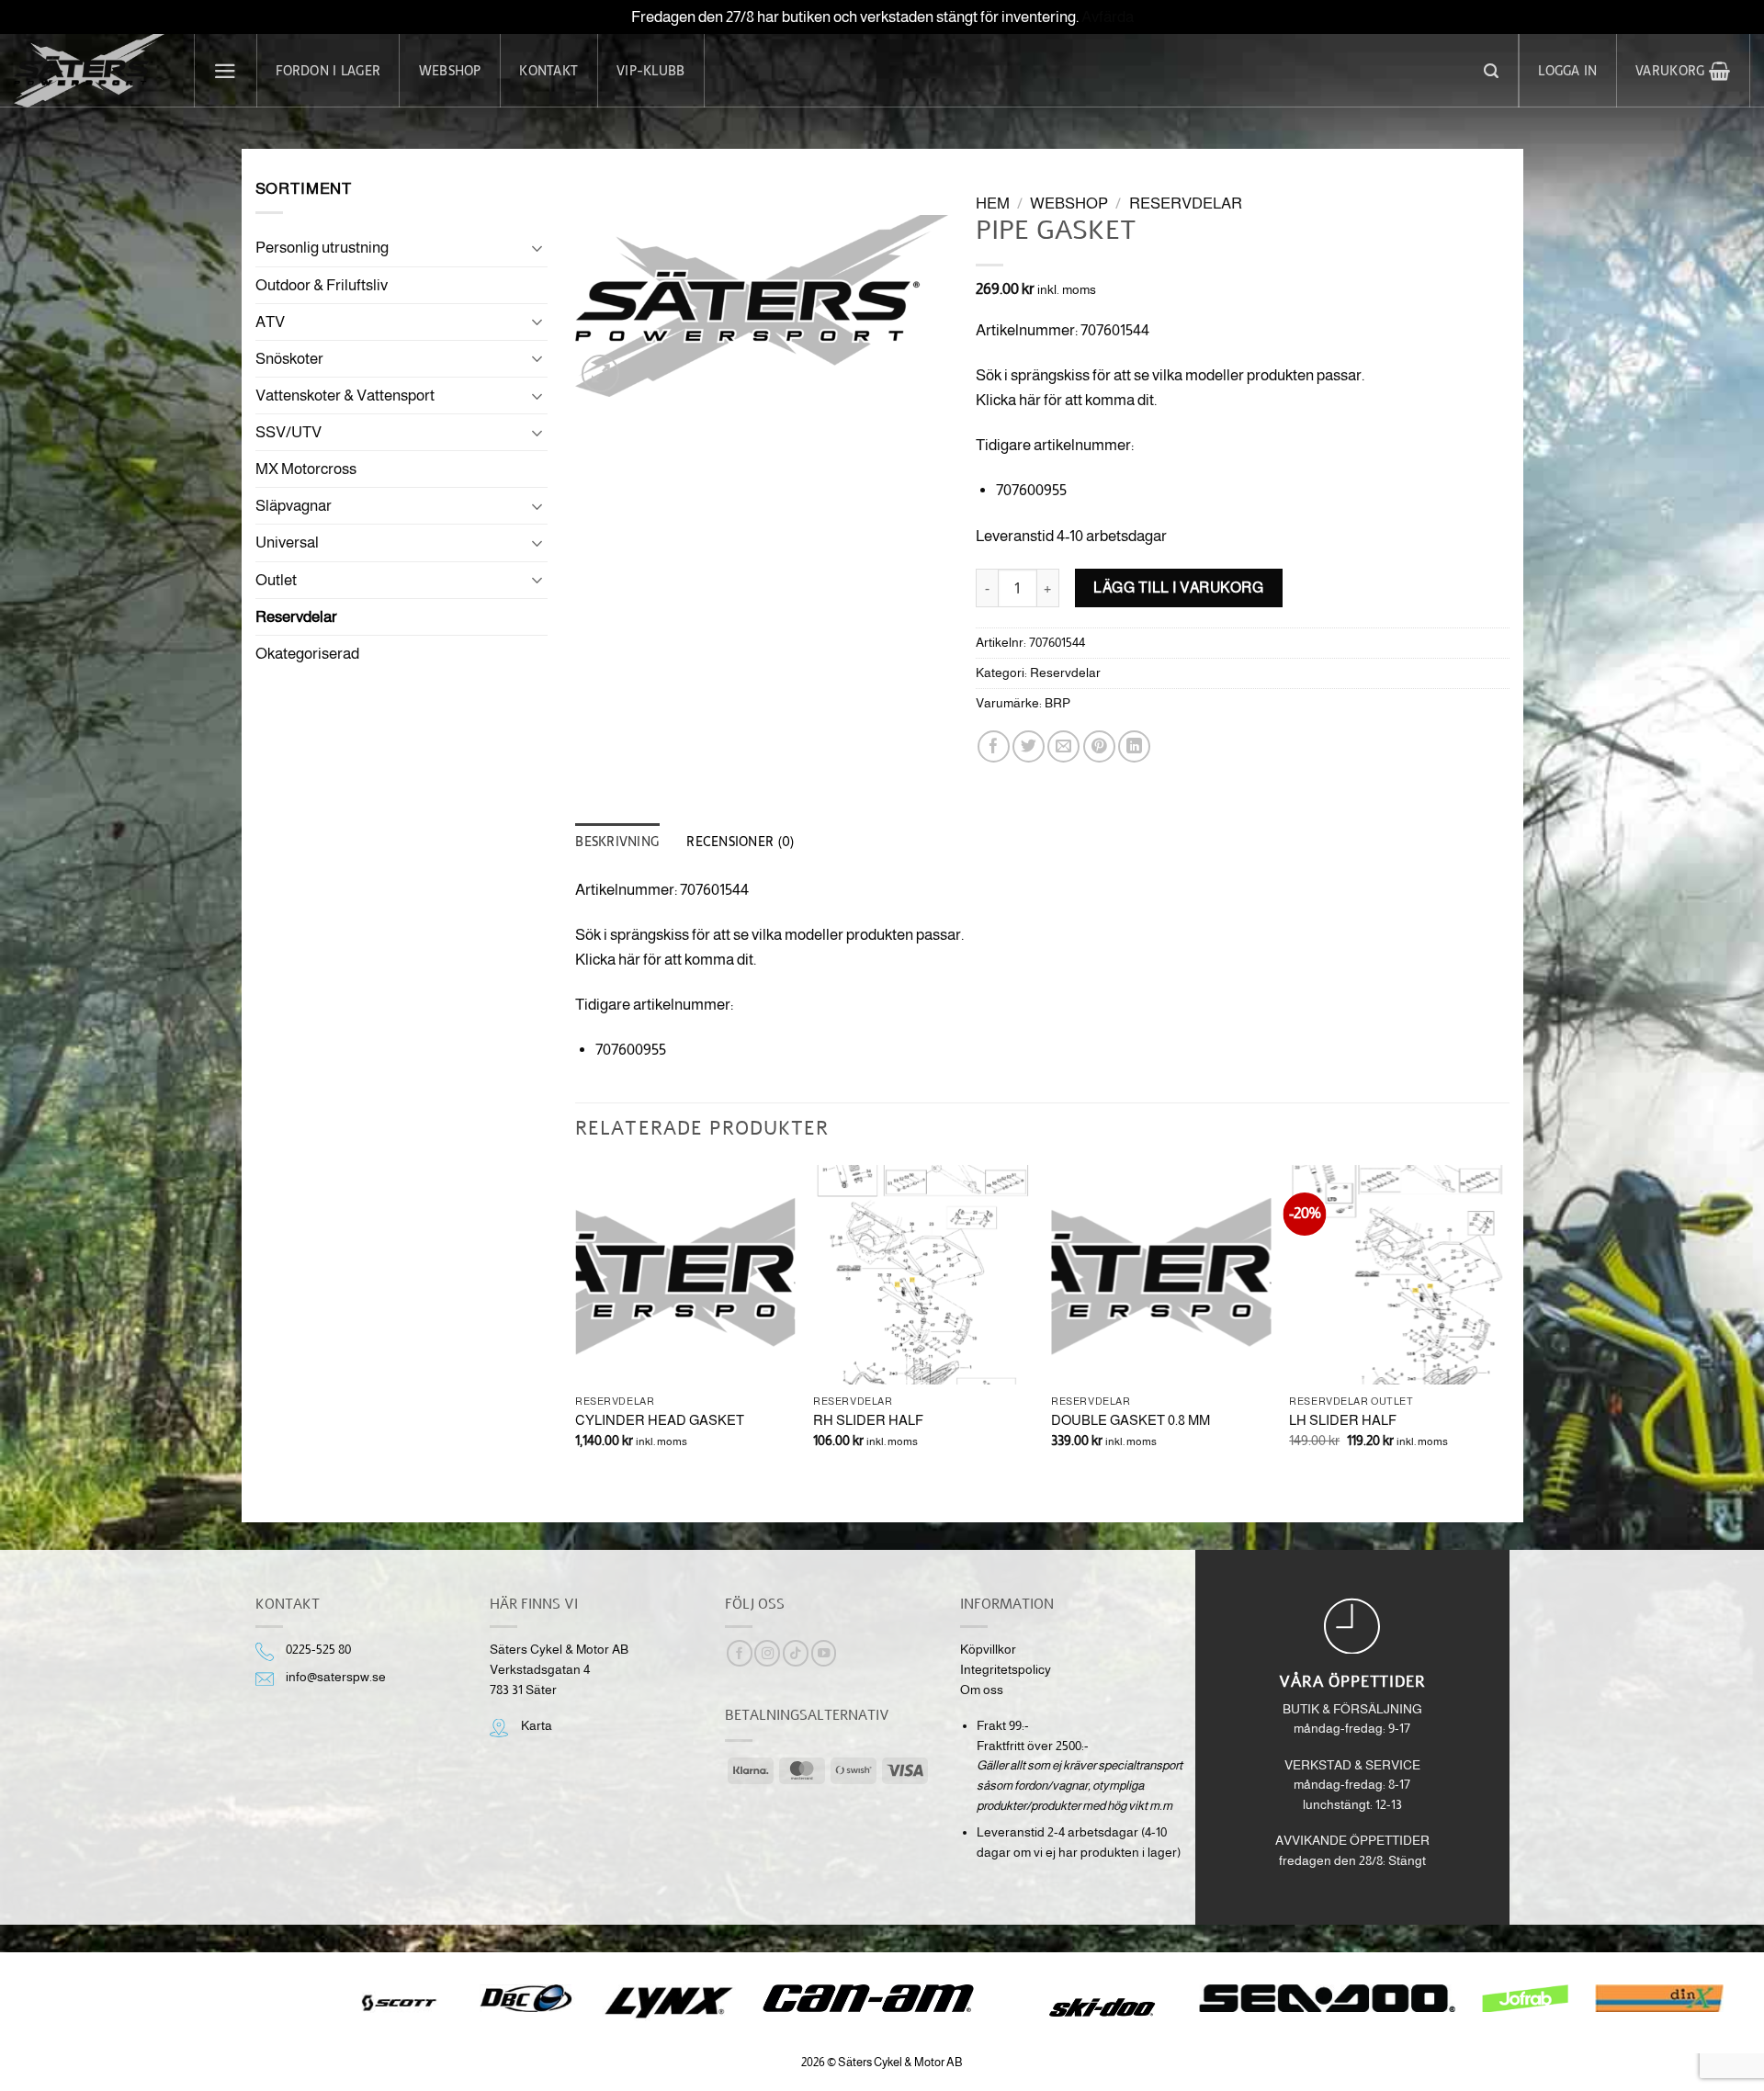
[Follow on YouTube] (824, 1653)
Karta (537, 1726)
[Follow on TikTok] (796, 1653)
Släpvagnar (294, 506)
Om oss (982, 1690)
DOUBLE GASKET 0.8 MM (1131, 1420)
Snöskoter (289, 359)
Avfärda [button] (1108, 17)
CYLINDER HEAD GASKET (660, 1420)
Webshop (450, 71)
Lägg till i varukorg (1178, 587)
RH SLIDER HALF (868, 1420)
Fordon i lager (328, 71)
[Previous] (576, 1328)
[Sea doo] (1328, 1998)
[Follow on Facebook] (740, 1653)
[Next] (1509, 1328)
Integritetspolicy (1006, 1670)
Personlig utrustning (322, 248)
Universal (287, 543)
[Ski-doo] (1100, 2007)
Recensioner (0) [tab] (740, 842)
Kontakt (548, 71)
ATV (270, 322)
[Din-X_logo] (1659, 1998)
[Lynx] (668, 2003)
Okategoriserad (307, 654)
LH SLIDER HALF (1343, 1420)
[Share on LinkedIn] (1134, 746)
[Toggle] (537, 248)
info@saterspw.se (336, 1677)
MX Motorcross (306, 469)
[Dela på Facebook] (994, 746)
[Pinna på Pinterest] (1099, 746)
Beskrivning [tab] (617, 842)
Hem (993, 203)
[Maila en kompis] (1063, 746)
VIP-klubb (650, 71)
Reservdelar (296, 617)
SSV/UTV (288, 432)
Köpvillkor (988, 1650)
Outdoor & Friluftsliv (322, 285)
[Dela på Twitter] (1029, 746)
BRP (1057, 703)
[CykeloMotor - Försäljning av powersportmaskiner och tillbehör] (90, 71)
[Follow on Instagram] (767, 1653)
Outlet (276, 580)
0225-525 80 (318, 1650)
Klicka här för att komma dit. (1066, 400)
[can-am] (882, 1998)
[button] (226, 71)
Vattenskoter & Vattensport (345, 396)
